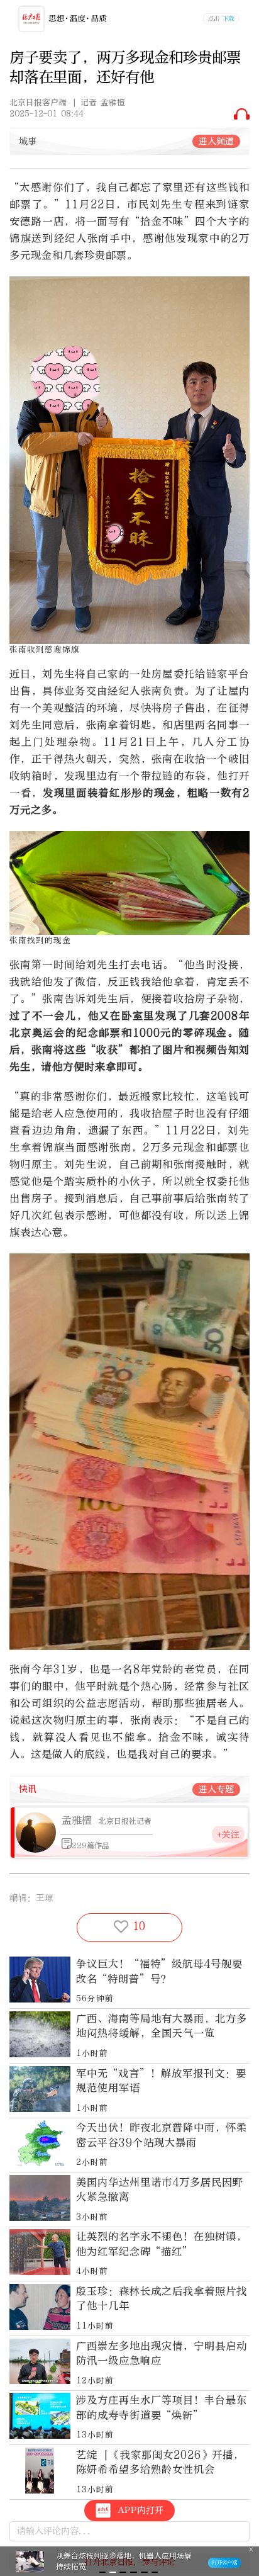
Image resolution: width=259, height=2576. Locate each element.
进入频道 (216, 141)
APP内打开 (141, 2510)
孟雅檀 (77, 1820)
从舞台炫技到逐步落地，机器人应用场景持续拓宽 (124, 2561)
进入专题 (216, 1789)
